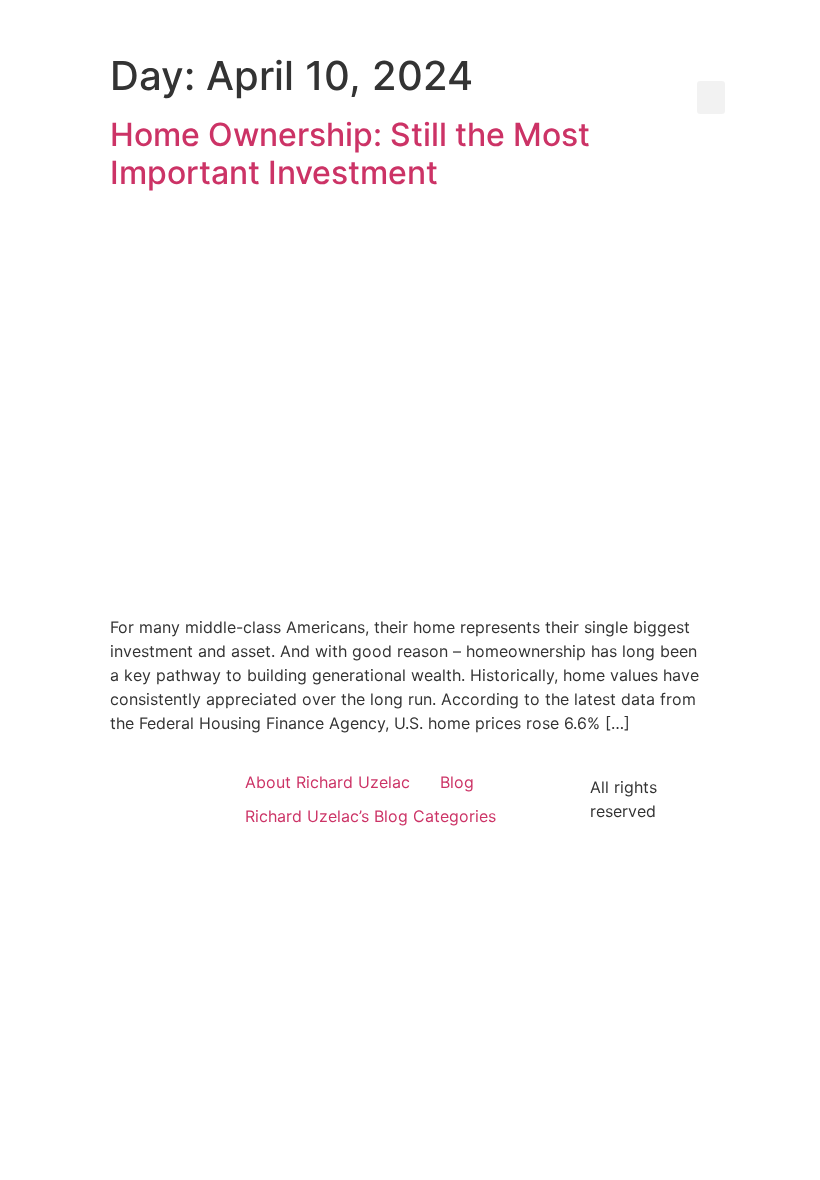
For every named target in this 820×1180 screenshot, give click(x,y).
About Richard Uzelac (327, 782)
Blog (457, 782)
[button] (711, 97)
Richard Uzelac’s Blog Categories (370, 816)
